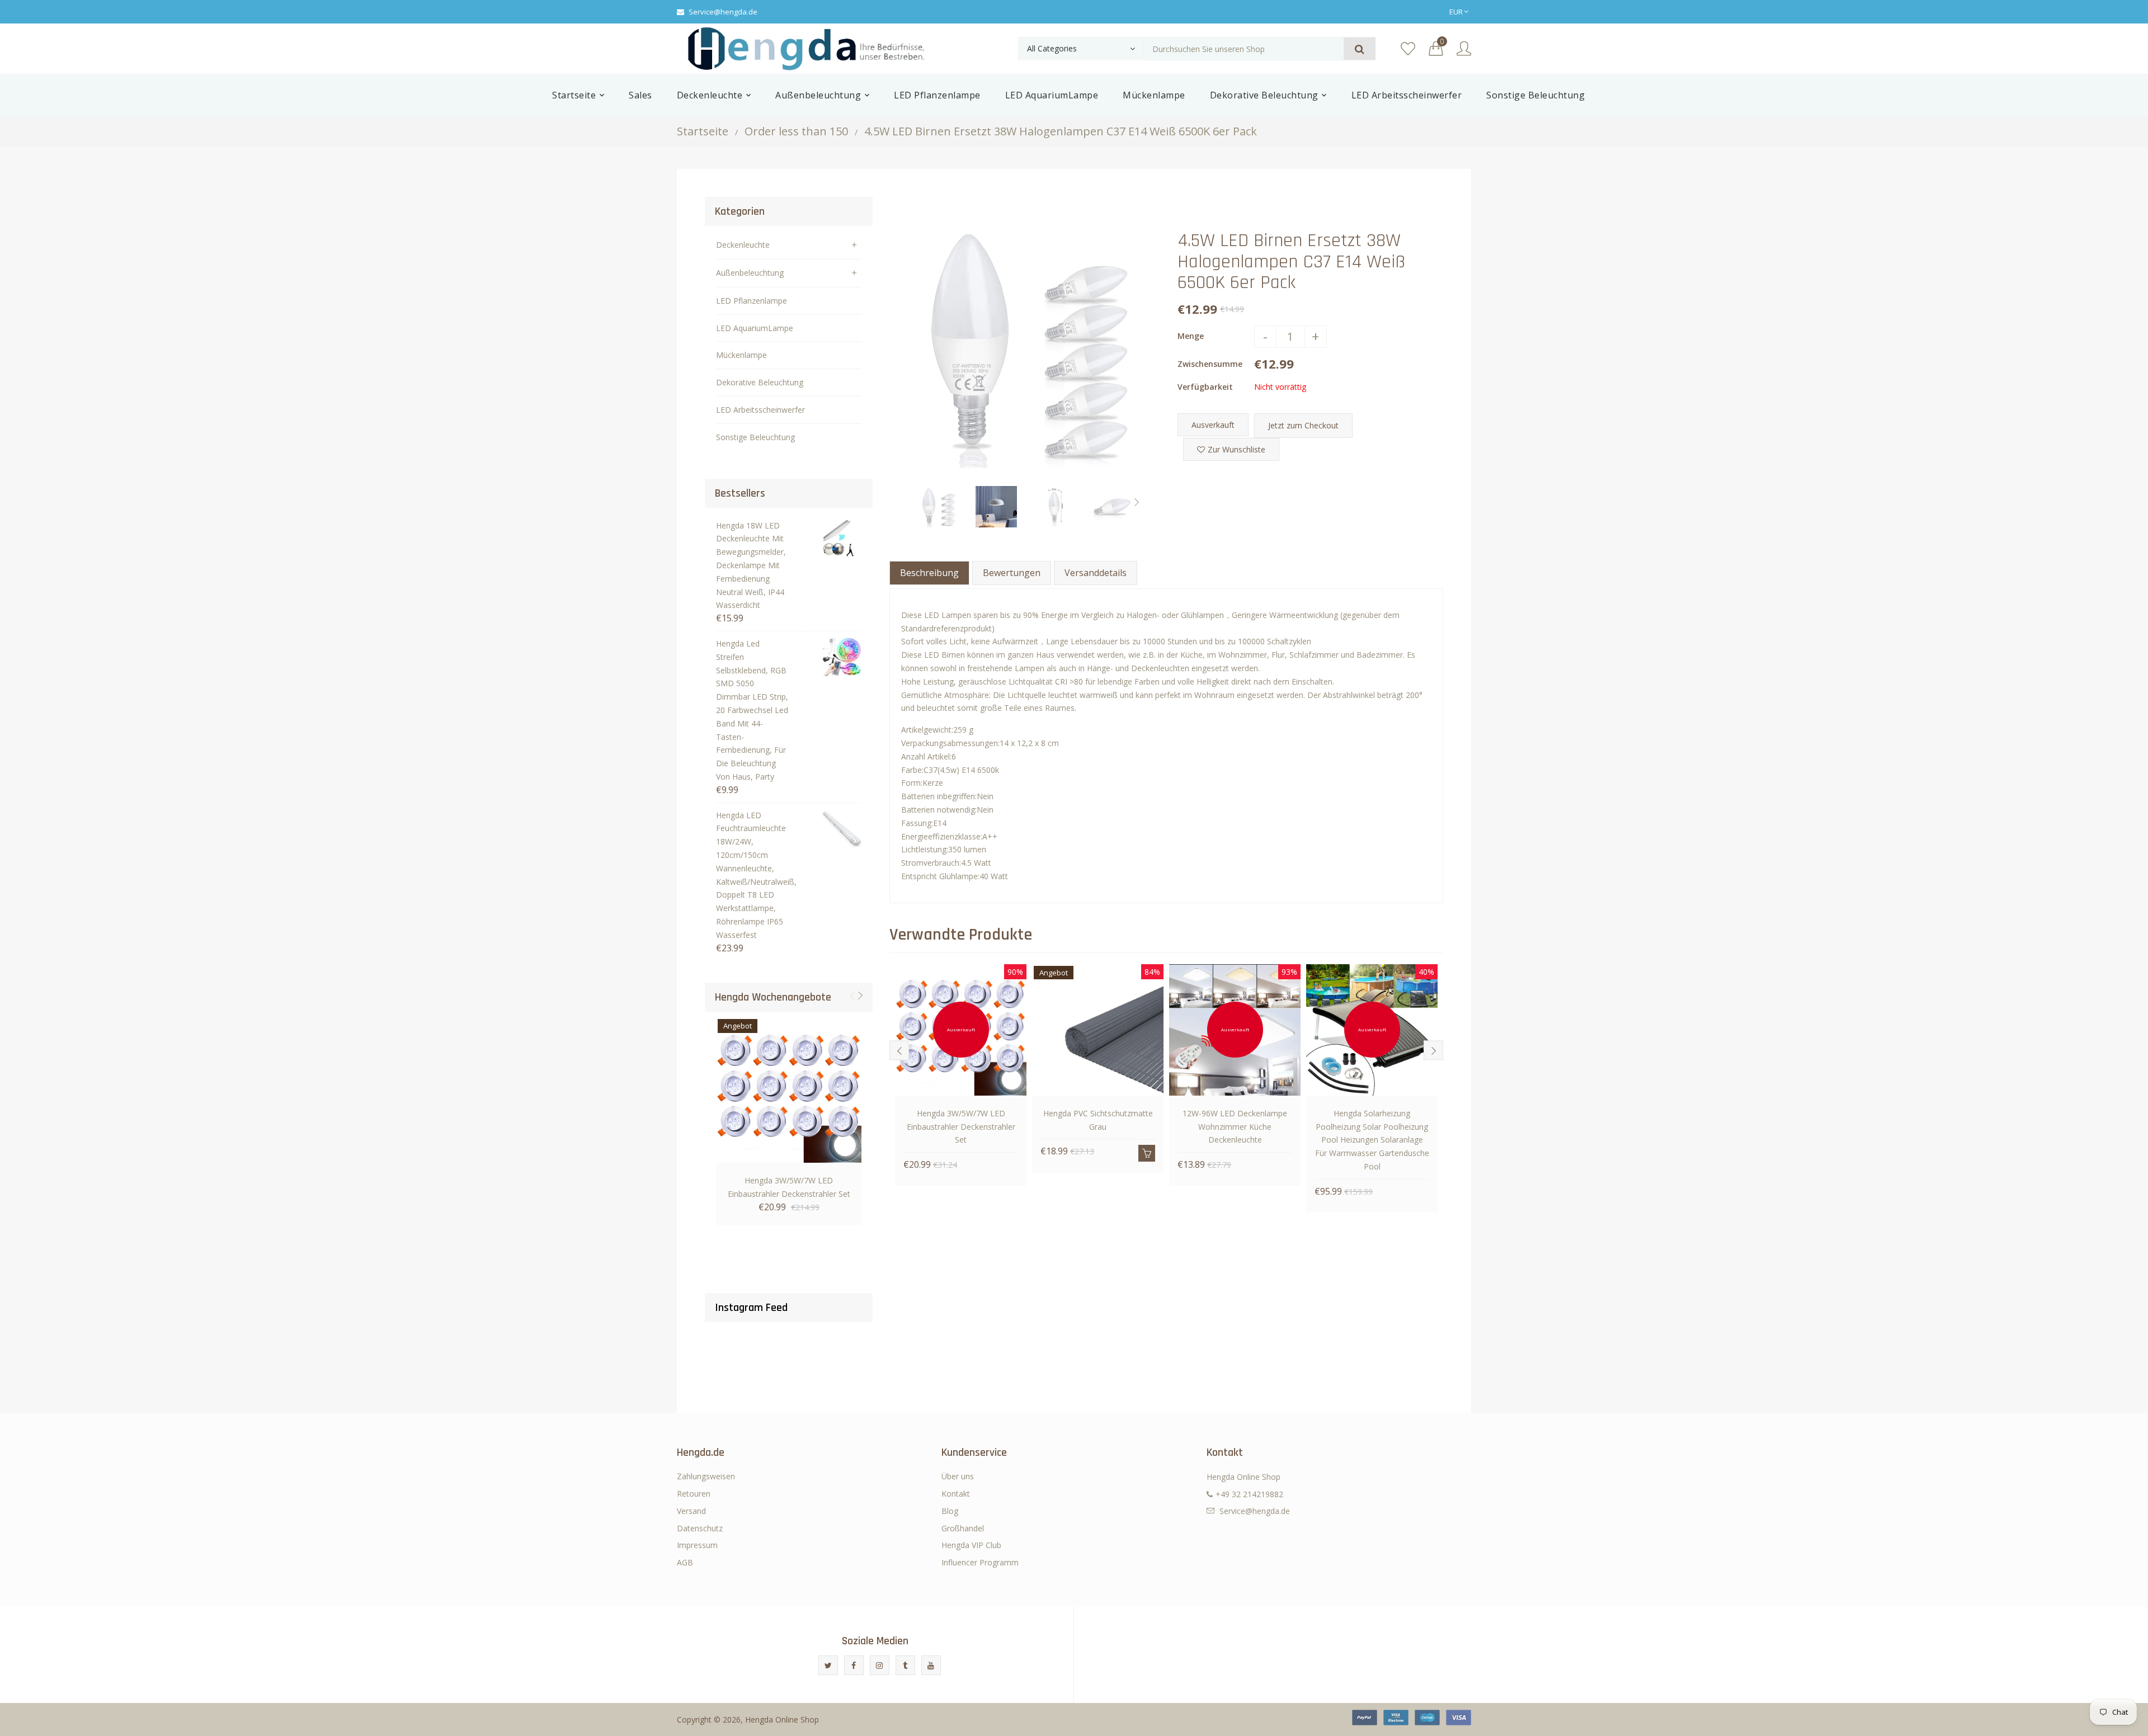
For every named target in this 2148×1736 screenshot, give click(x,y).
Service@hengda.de (723, 12)
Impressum (697, 1545)
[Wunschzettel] (1408, 49)
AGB (685, 1562)
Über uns (958, 1476)
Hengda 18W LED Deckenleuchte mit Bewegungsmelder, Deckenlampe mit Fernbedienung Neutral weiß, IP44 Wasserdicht (751, 565)
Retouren (694, 1494)
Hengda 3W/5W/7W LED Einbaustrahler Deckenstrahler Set (789, 1187)
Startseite (703, 131)
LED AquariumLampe (755, 328)
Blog (950, 1511)
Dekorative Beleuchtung (760, 382)
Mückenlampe (741, 355)
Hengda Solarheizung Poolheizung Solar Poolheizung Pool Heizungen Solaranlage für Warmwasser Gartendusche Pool (1372, 1140)
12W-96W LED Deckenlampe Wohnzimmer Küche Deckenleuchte (1235, 1127)
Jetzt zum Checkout (1303, 425)
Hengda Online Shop (782, 1720)
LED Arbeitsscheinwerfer (760, 410)
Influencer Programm (980, 1562)
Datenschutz (700, 1528)
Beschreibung (929, 573)
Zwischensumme (1210, 364)
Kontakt (956, 1494)
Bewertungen (1012, 573)
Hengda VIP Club (971, 1545)
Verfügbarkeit (1205, 387)
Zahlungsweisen (706, 1476)
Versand (691, 1511)
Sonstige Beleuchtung (755, 437)
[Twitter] (828, 1665)
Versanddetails (1096, 573)
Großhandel (963, 1528)
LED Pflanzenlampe (752, 301)
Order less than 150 (796, 131)
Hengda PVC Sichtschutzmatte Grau (1098, 1120)
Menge (1191, 336)
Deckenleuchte (743, 245)
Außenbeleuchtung (750, 273)
